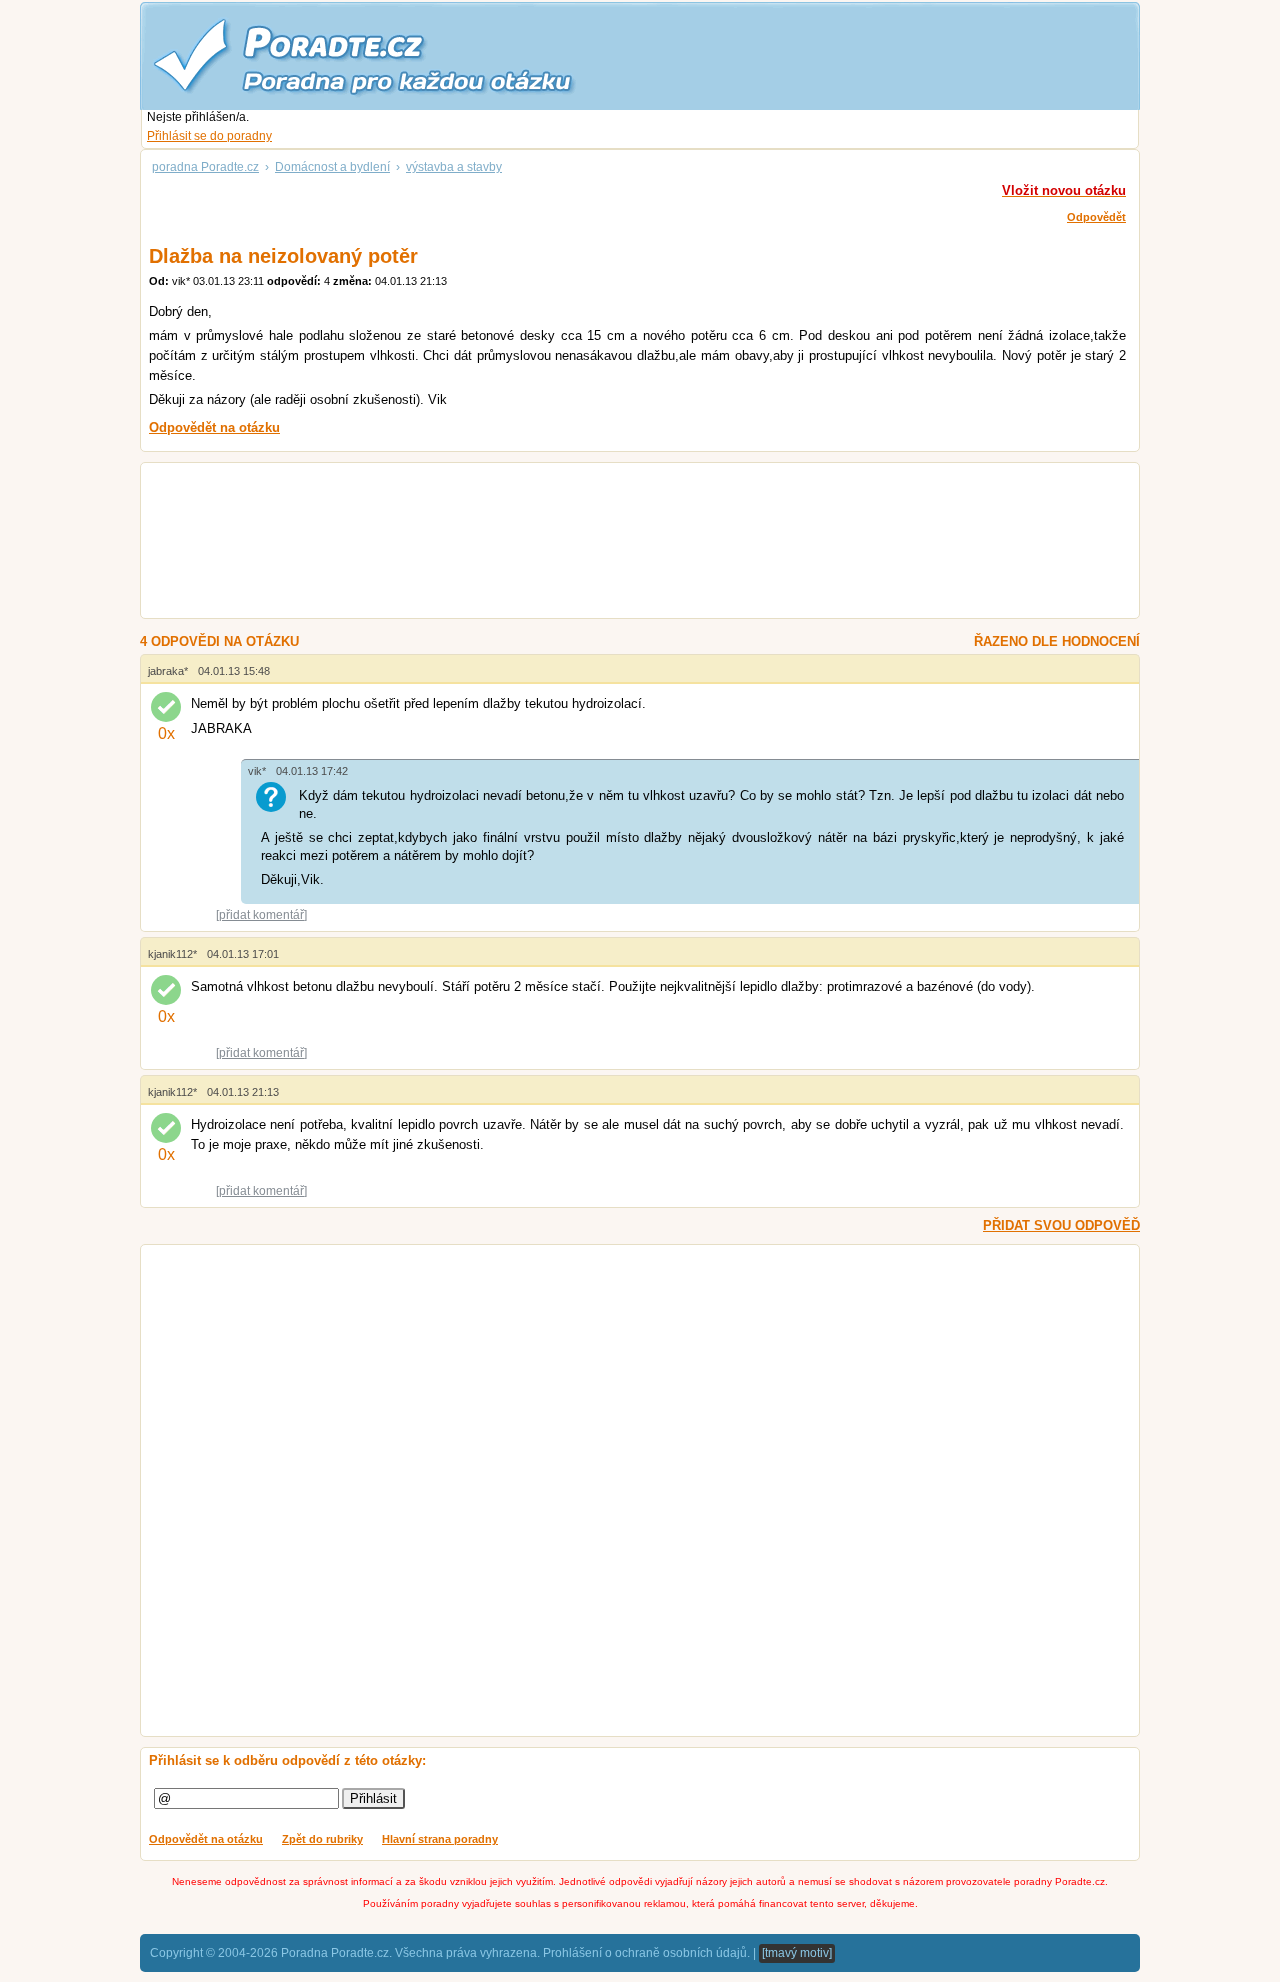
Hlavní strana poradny (440, 1839)
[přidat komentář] (261, 915)
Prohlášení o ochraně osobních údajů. (646, 1953)
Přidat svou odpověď (1061, 1225)
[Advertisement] (615, 543)
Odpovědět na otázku (206, 1839)
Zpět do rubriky (322, 1839)
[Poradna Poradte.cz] (400, 55)
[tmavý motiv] (797, 1953)
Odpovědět (1096, 217)
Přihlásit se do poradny (209, 136)
